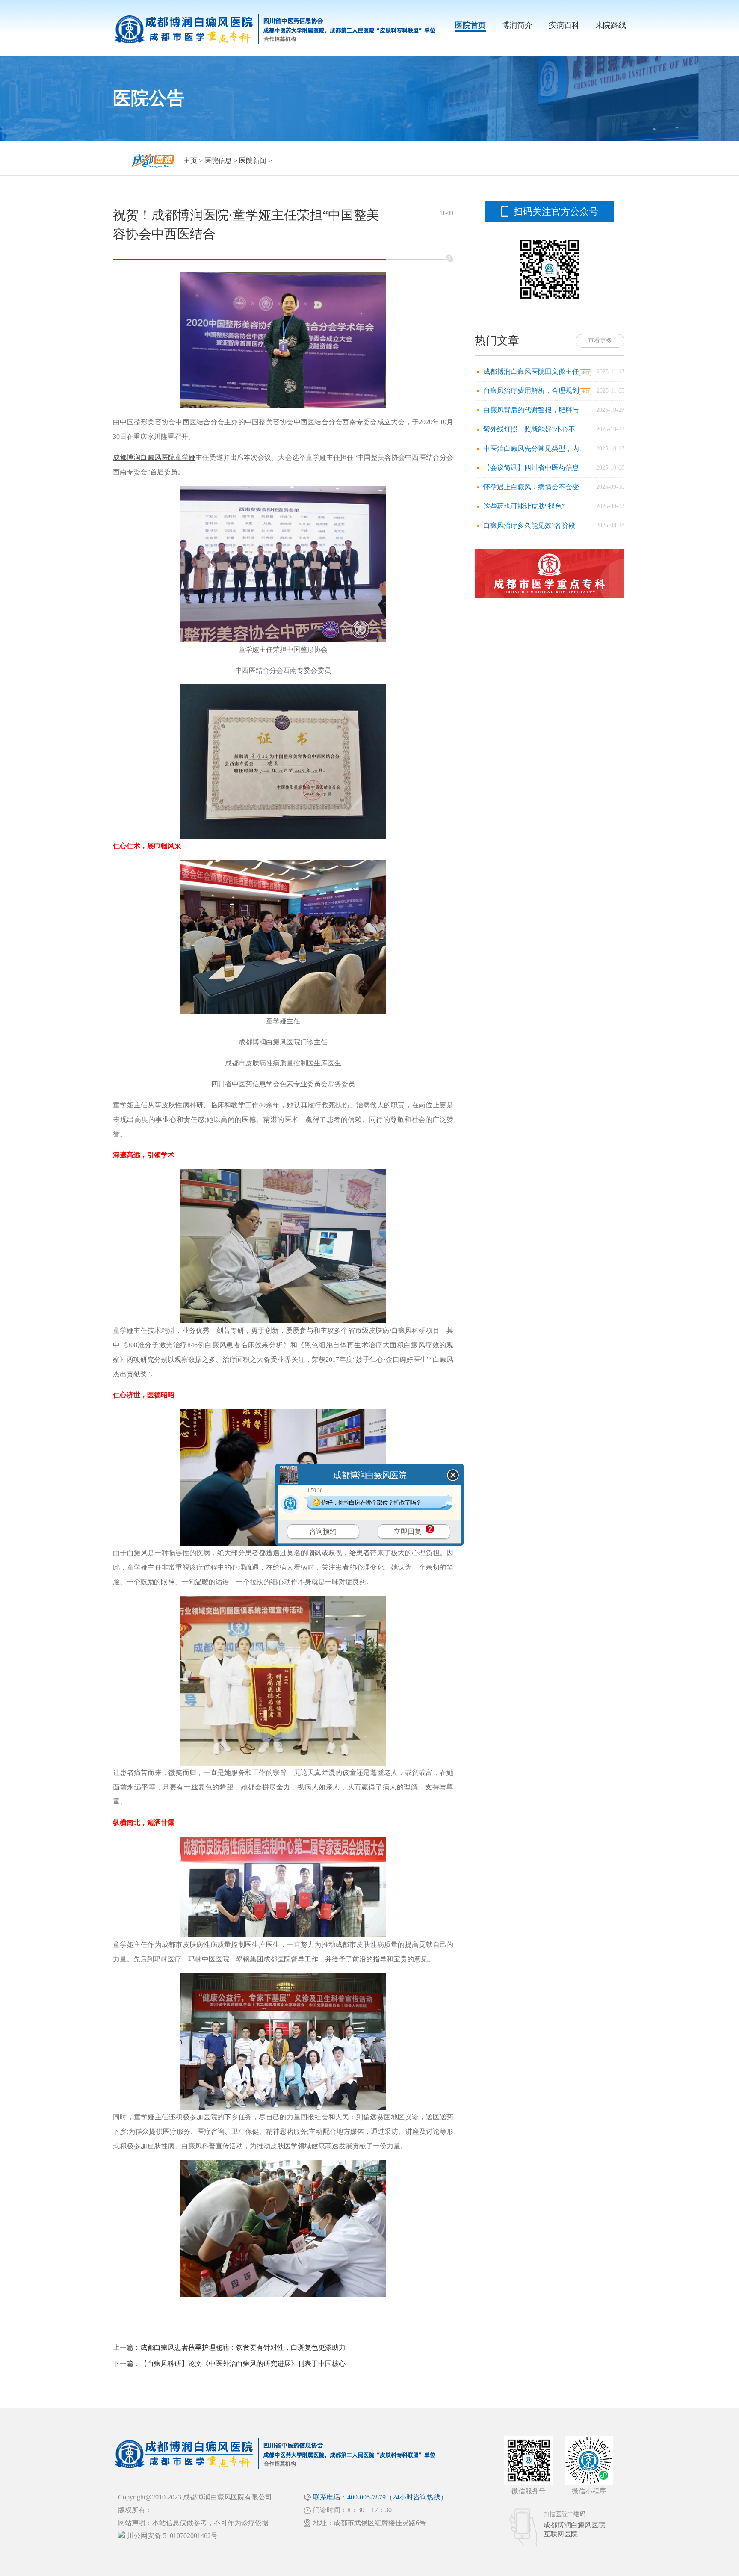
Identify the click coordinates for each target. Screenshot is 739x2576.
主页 (190, 161)
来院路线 (611, 25)
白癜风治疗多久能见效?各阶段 (529, 525)
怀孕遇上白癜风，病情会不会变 (531, 487)
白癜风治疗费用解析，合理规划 (531, 391)
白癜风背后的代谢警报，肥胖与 (531, 410)
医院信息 (218, 161)
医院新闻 (253, 161)
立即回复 (408, 1531)
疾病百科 (564, 25)
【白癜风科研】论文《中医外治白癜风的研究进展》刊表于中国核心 (243, 2364)
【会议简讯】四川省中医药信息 (531, 468)
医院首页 (470, 25)
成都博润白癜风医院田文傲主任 (531, 371)
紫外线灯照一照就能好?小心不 (529, 429)
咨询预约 (323, 1531)
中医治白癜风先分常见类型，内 (531, 448)
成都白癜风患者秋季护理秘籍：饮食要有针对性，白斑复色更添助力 (243, 2347)
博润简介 (517, 25)
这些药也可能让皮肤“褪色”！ (527, 506)
